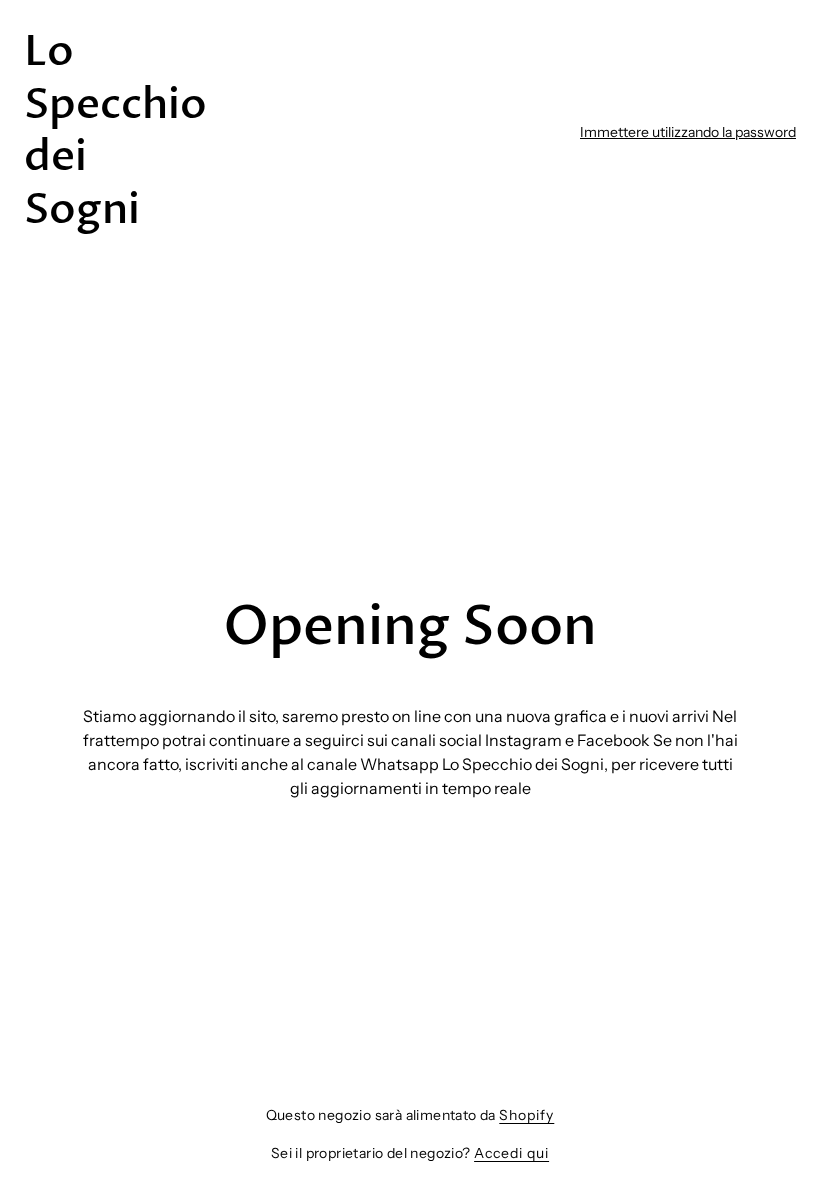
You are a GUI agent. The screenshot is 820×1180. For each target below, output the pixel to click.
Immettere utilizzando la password (688, 132)
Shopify (526, 1115)
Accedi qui (511, 1153)
